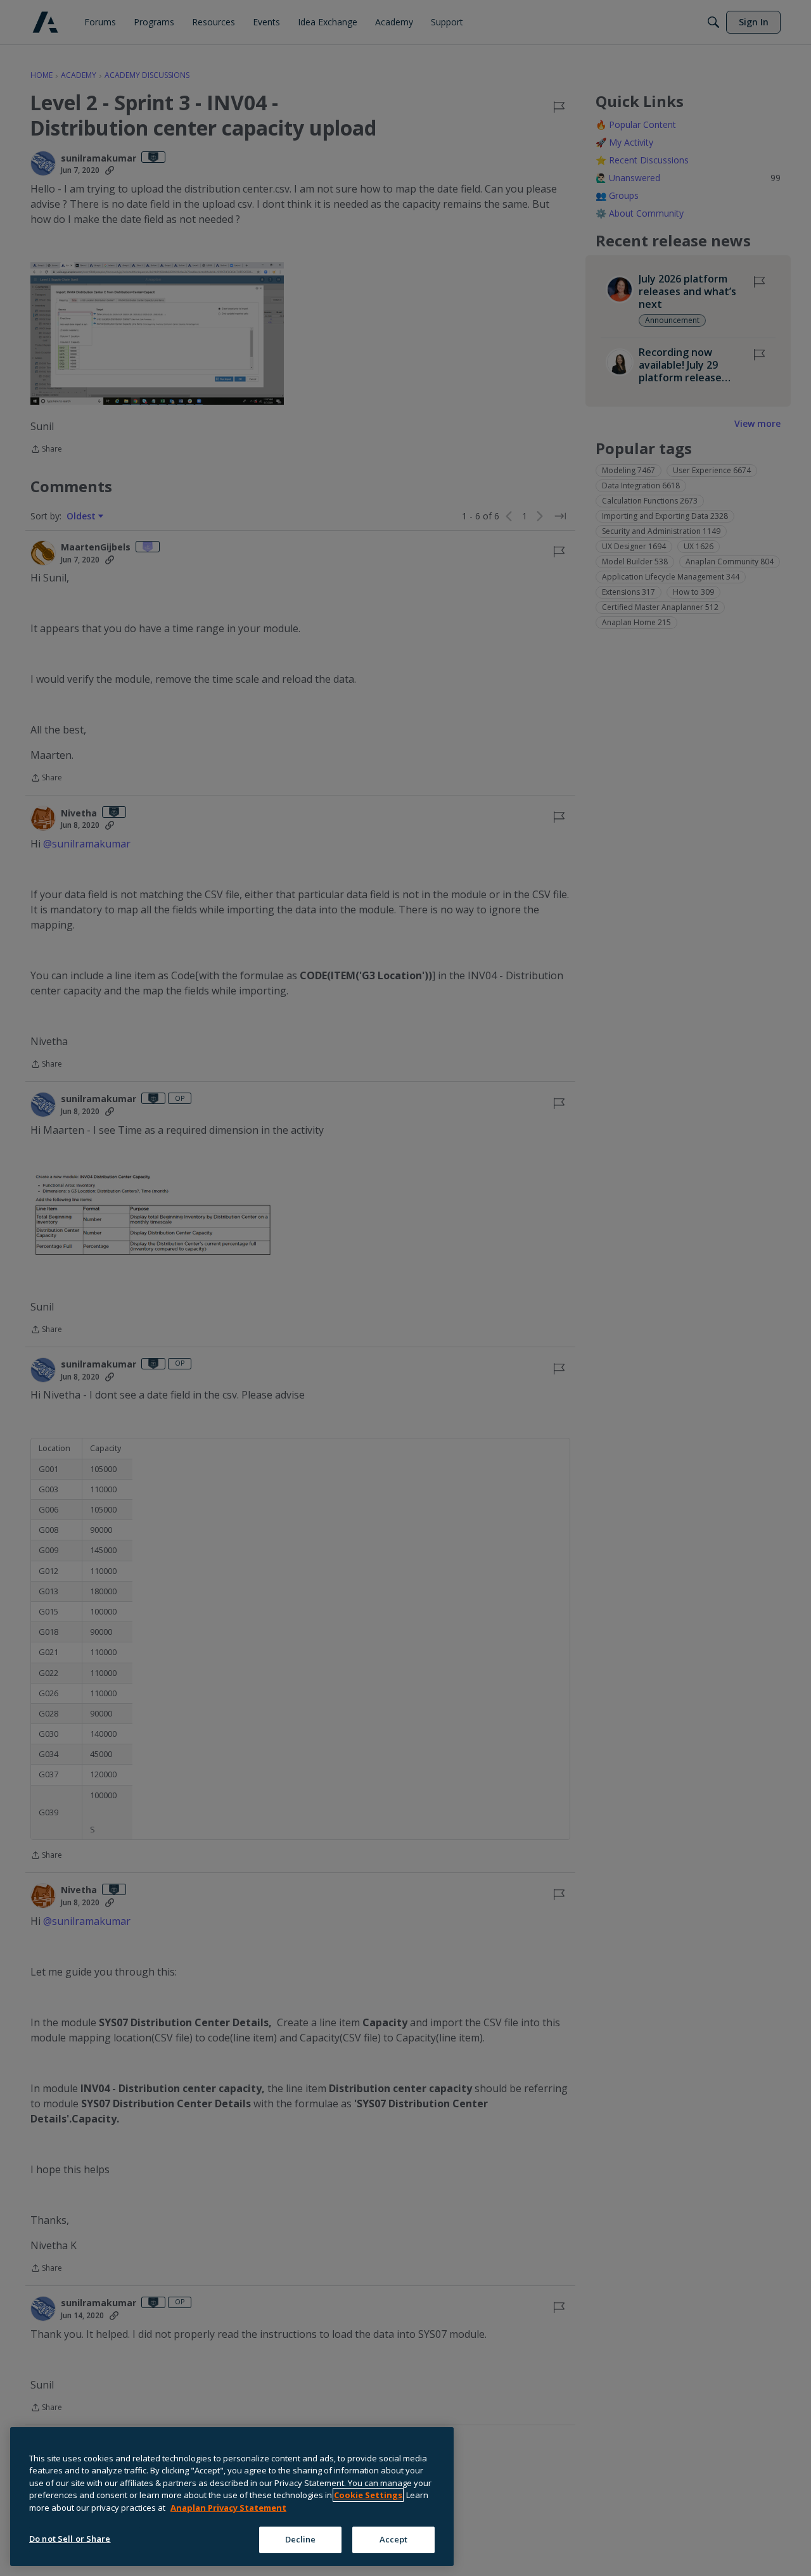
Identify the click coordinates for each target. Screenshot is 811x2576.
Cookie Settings (368, 2495)
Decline (301, 2539)
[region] (232, 2497)
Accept (394, 2539)
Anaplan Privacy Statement (228, 2508)
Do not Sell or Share (70, 2539)
